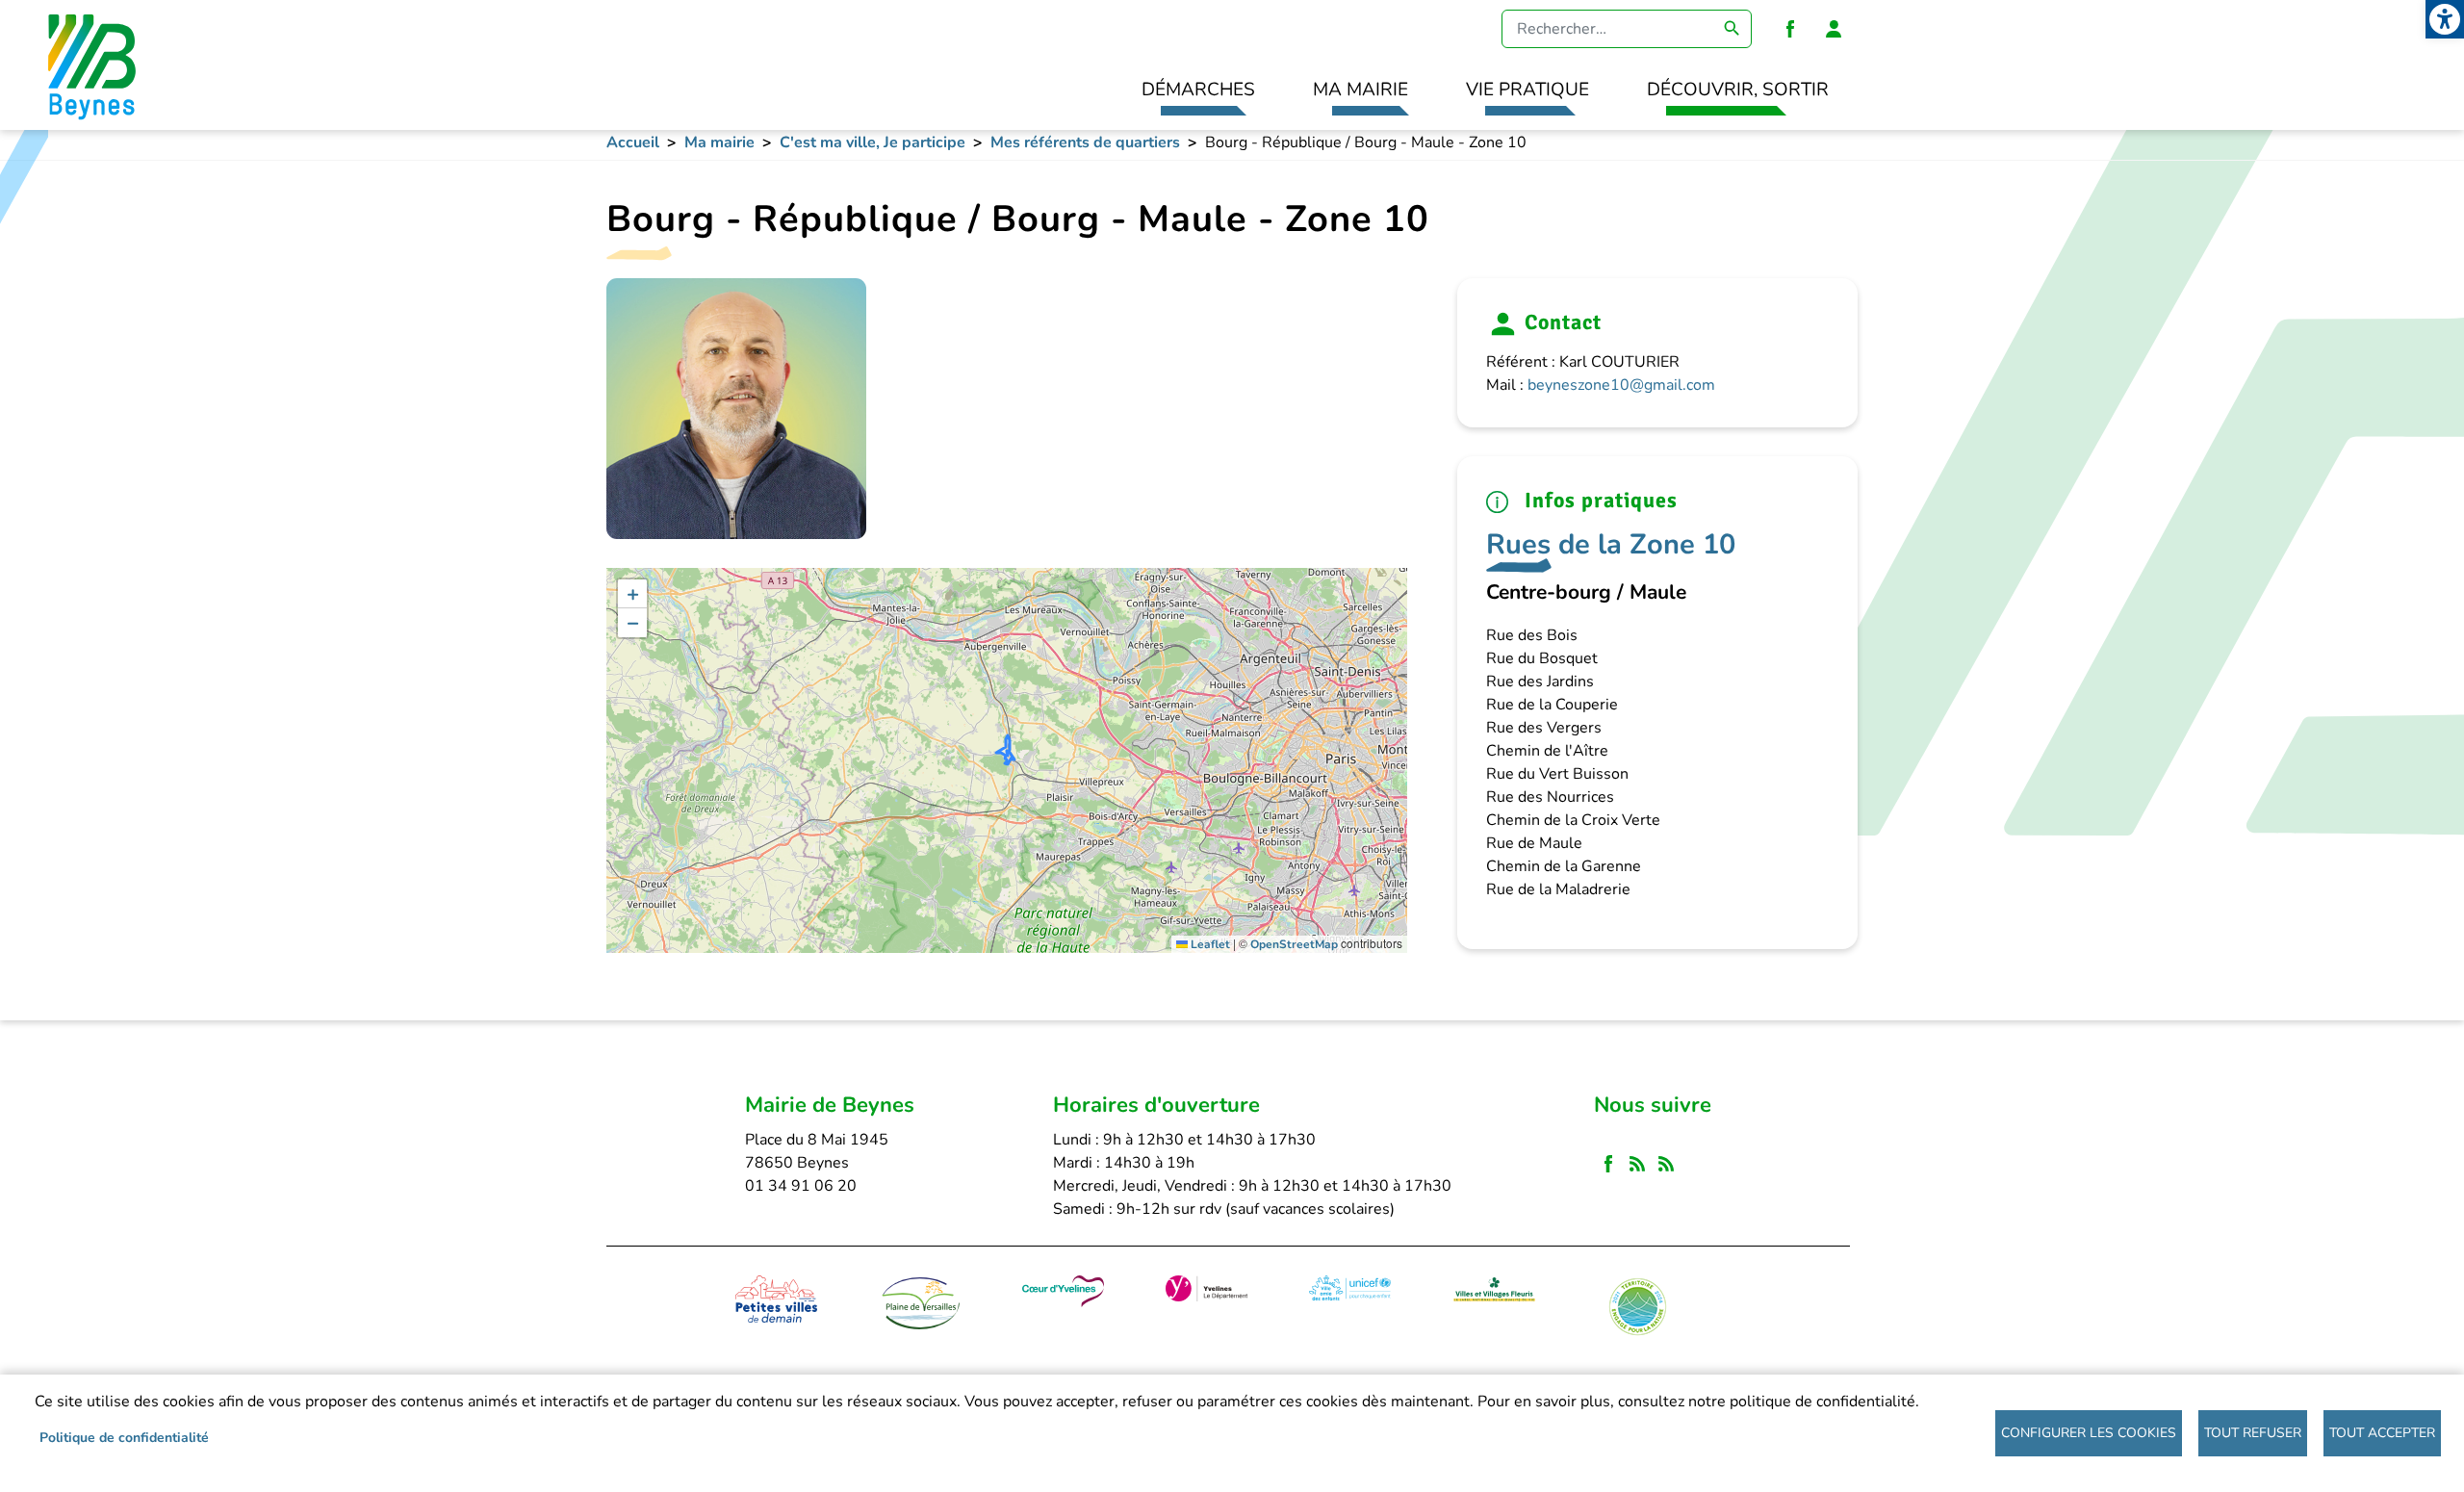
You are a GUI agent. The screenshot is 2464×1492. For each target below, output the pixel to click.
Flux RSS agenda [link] (1666, 1164)
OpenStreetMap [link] (1294, 944)
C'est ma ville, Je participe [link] (873, 142)
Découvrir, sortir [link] (1738, 90)
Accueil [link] (633, 142)
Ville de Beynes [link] (89, 65)
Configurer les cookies (2089, 1433)
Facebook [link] (1790, 29)
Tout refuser (2253, 1433)
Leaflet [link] (1209, 944)
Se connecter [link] (1834, 29)
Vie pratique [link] (1527, 90)
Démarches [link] (1198, 90)
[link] (2445, 19)
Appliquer (1732, 29)
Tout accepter (2382, 1433)
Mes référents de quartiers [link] (1085, 142)
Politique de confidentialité (124, 1438)
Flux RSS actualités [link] (1637, 1164)
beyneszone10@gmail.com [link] (1621, 385)
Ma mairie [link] (1360, 90)
